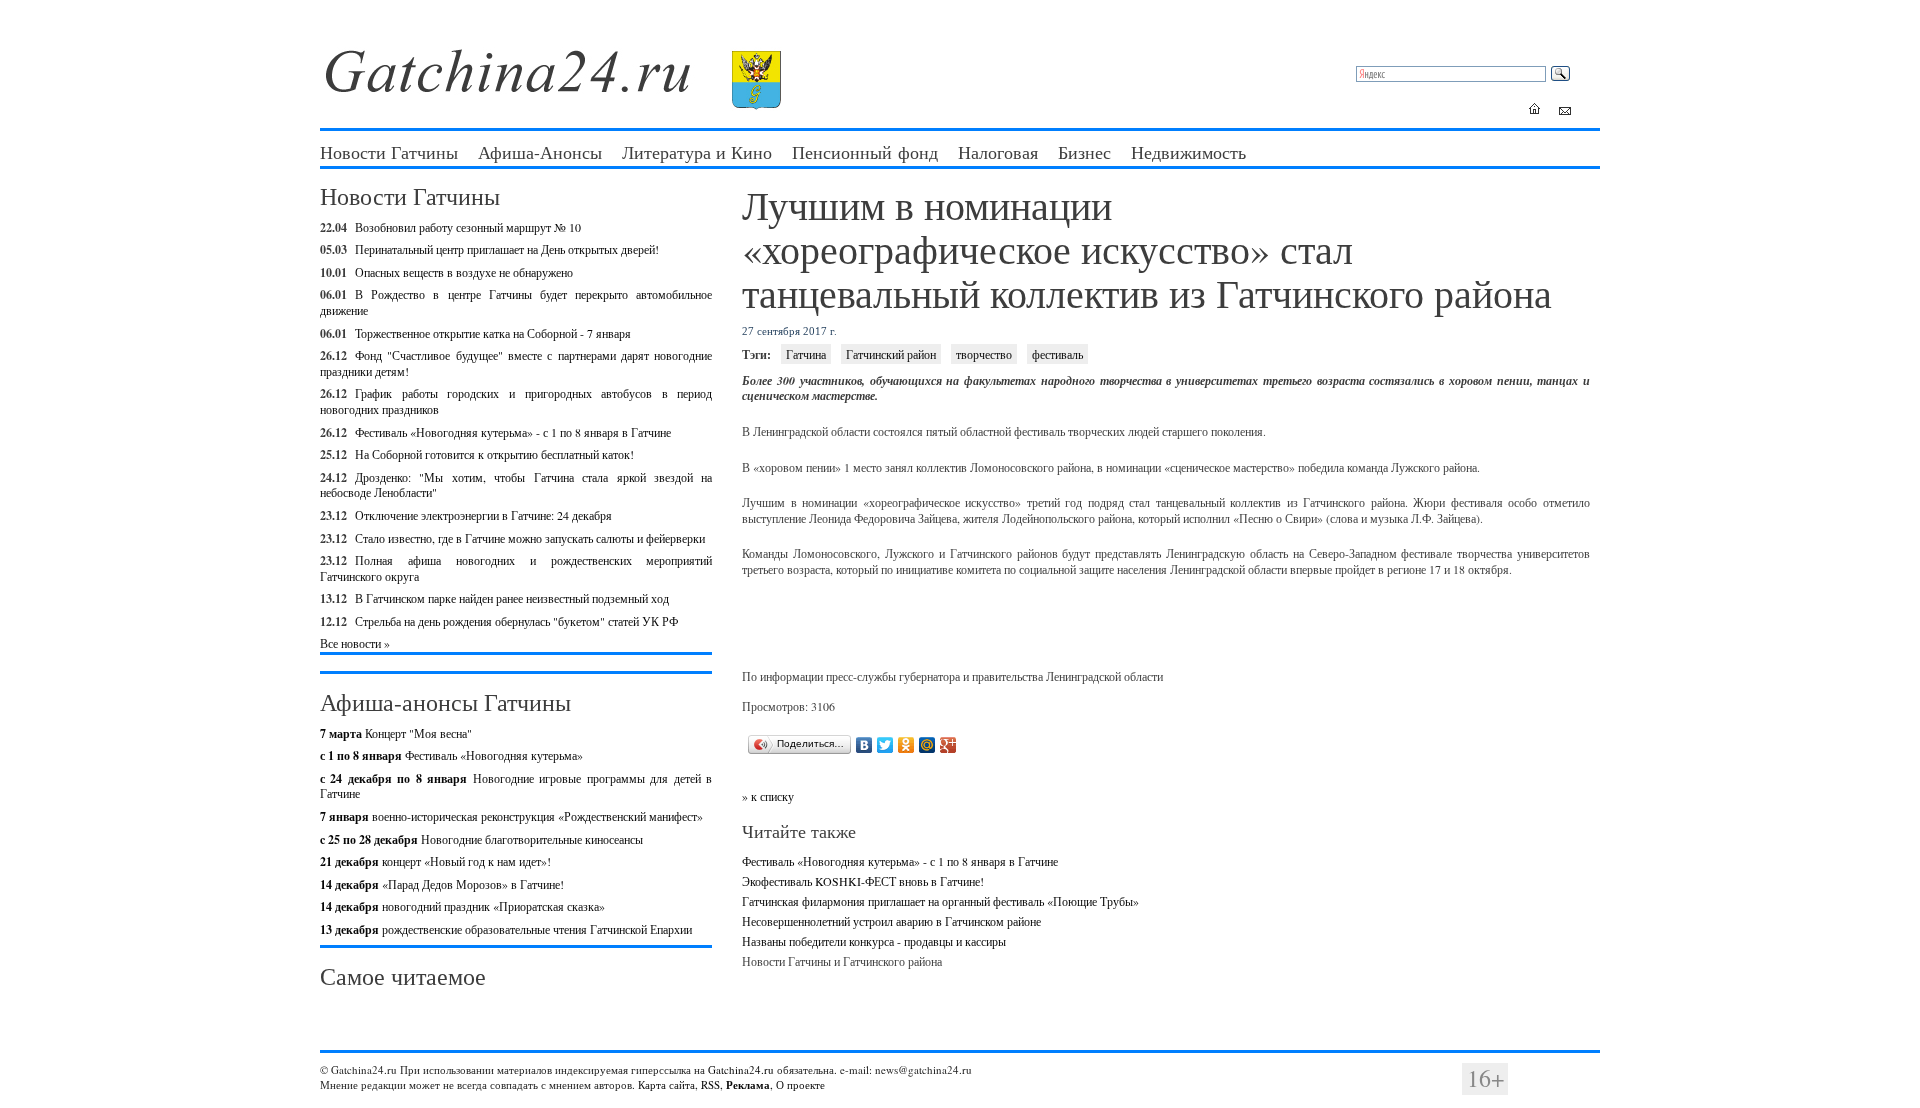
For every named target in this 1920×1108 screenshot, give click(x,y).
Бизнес (1084, 152)
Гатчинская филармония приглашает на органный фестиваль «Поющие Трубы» (940, 901)
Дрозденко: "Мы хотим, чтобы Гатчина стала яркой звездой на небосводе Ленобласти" (516, 485)
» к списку (768, 796)
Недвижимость (1188, 152)
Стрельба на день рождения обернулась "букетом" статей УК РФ (516, 621)
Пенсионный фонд (865, 152)
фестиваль (1057, 354)
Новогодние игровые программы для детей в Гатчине (516, 786)
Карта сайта (666, 1084)
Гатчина (806, 354)
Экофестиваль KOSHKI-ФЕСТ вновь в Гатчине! (863, 881)
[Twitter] (885, 745)
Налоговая (998, 152)
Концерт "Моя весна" (396, 733)
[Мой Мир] (927, 745)
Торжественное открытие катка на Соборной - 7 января (493, 333)
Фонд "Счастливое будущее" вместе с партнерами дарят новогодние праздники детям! (516, 363)
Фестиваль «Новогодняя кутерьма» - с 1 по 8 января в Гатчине (513, 432)
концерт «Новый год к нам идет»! (435, 861)
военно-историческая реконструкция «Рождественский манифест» (511, 816)
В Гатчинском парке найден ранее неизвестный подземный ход (512, 598)
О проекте (800, 1084)
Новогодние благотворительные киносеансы (481, 839)
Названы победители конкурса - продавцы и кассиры (874, 941)
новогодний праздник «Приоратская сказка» (462, 906)
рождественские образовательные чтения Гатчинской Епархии (506, 929)
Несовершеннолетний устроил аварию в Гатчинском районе (891, 921)
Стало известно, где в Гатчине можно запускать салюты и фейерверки (530, 538)
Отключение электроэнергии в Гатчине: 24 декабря (483, 515)
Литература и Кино (697, 152)
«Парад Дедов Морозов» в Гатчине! (442, 884)
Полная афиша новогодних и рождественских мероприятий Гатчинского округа (516, 568)
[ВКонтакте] (864, 745)
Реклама (748, 1085)
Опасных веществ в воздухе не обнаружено (464, 272)
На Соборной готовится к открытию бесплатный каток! (494, 454)
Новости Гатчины (389, 152)
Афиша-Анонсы (540, 152)
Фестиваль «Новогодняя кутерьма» (451, 755)
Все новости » (355, 643)
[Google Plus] (948, 745)
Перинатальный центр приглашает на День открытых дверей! (507, 249)
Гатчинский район (891, 354)
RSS (710, 1084)
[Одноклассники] (906, 745)
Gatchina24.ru (741, 1069)
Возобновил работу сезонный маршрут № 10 (468, 227)
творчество (984, 354)
